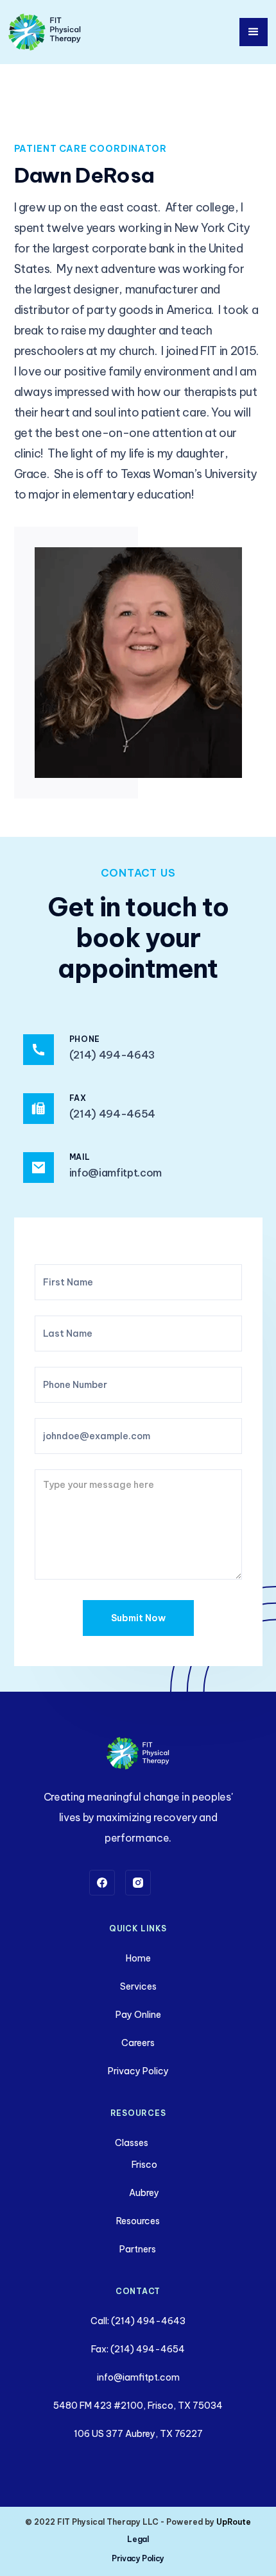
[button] (254, 32)
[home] (45, 32)
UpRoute (234, 2522)
